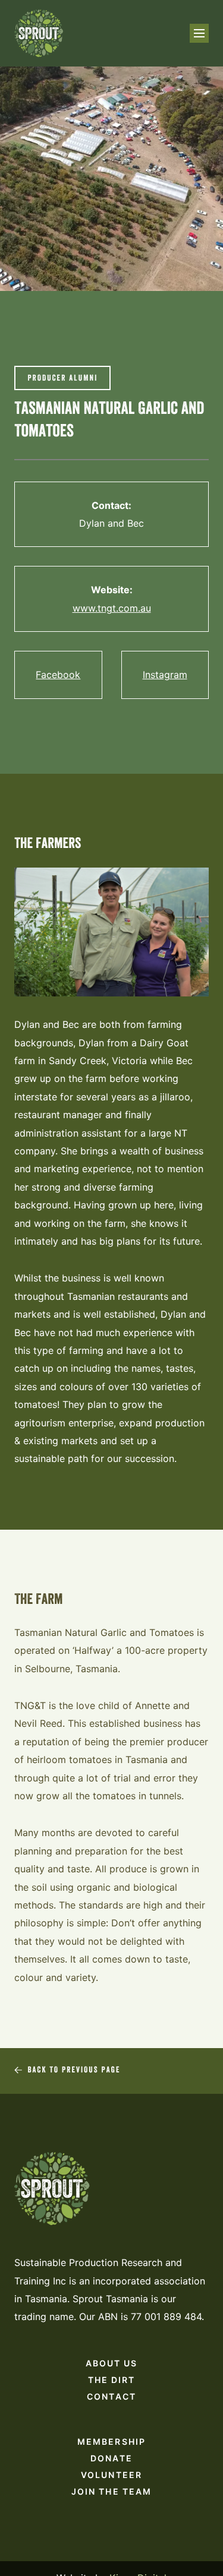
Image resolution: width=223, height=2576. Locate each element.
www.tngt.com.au (112, 608)
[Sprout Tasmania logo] (39, 33)
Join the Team (111, 2491)
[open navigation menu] (199, 33)
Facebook (58, 675)
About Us (112, 2363)
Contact (111, 2396)
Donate (111, 2458)
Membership (111, 2441)
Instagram (165, 675)
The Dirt (112, 2380)
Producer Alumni (62, 379)
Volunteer (111, 2475)
